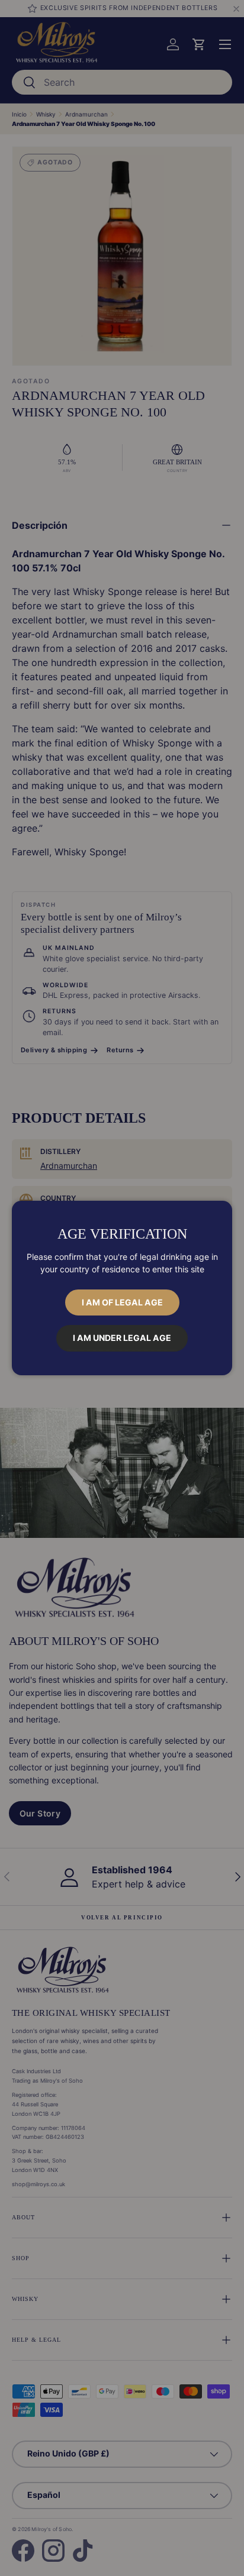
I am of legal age (122, 1302)
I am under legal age (122, 1338)
